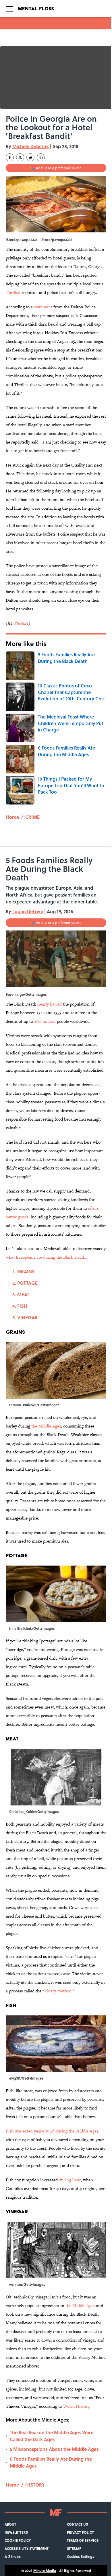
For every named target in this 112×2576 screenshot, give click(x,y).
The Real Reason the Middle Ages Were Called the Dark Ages (52, 2436)
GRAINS (26, 1271)
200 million (45, 1021)
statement (43, 307)
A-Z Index (13, 2556)
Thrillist (13, 292)
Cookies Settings (81, 2556)
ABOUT (10, 2524)
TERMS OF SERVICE (83, 2540)
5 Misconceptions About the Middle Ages (54, 2449)
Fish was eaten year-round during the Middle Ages (52, 2131)
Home (12, 817)
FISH (22, 1306)
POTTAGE (27, 1283)
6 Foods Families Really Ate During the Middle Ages (51, 2462)
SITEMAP (74, 2548)
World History (76, 2406)
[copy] (41, 157)
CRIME (32, 817)
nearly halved (50, 1004)
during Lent (70, 2180)
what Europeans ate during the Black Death (46, 1257)
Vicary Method (58, 1991)
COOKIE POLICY (18, 2540)
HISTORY (35, 2485)
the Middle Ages (46, 1426)
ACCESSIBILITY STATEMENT (27, 2548)
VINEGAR (27, 1317)
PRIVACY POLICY (80, 2532)
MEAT (23, 1294)
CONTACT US (77, 2524)
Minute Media (45, 2571)
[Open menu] (9, 9)
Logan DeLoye (28, 911)
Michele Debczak (31, 146)
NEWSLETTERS (16, 2532)
